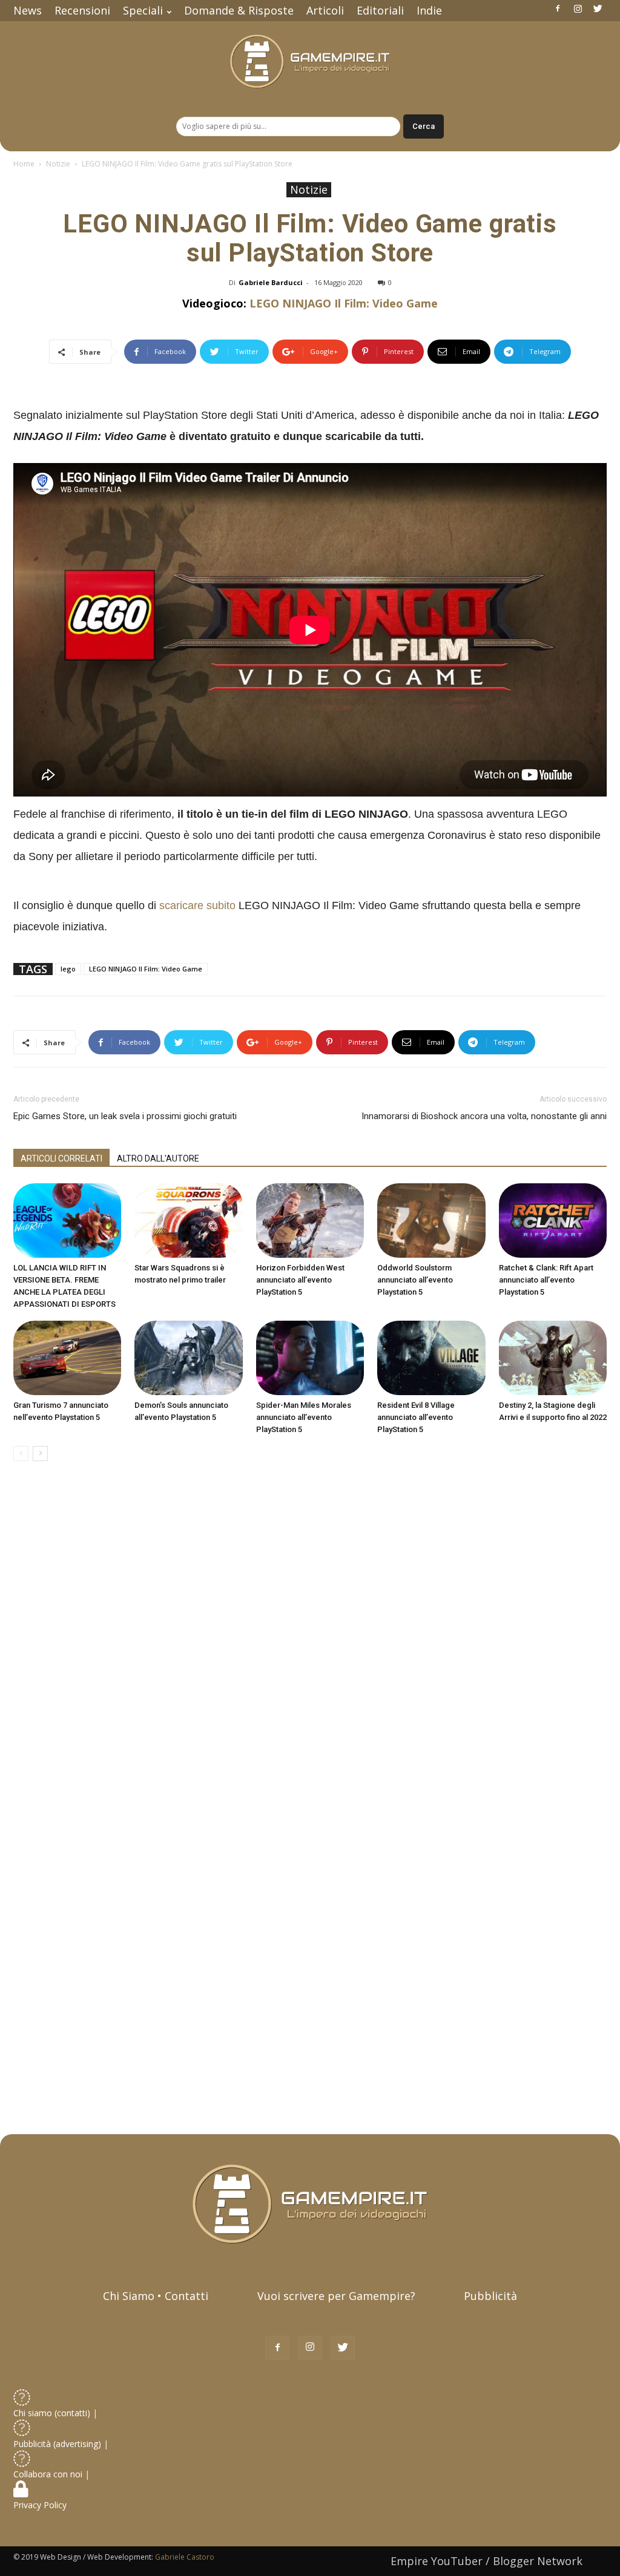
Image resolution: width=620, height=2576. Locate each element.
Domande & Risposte (239, 10)
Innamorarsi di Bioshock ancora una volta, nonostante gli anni (484, 1116)
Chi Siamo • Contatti (156, 2296)
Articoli (325, 10)
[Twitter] (598, 8)
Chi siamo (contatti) (52, 2413)
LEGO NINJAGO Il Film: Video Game (344, 303)
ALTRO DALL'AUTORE (158, 1158)
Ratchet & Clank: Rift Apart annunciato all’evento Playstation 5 (546, 1280)
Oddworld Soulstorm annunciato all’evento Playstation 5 (415, 1280)
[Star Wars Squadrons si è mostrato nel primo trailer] (188, 1221)
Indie (429, 10)
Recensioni (82, 10)
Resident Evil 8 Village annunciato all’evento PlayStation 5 (416, 1417)
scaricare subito (197, 905)
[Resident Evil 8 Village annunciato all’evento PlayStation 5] (431, 1358)
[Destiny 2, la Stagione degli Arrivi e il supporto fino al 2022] (553, 1358)
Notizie (58, 164)
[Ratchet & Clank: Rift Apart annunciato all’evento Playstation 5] (553, 1221)
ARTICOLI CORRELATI (61, 1158)
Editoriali (380, 10)
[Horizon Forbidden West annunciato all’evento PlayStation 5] (310, 1221)
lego (68, 969)
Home (24, 164)
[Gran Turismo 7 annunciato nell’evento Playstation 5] (67, 1358)
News (28, 10)
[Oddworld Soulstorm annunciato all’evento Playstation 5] (431, 1221)
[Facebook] (558, 8)
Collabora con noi (49, 2474)
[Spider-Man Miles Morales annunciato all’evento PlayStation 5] (310, 1358)
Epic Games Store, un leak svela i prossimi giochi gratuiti (125, 1116)
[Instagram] (578, 8)
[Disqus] (310, 1641)
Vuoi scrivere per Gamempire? (336, 2296)
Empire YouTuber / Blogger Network (486, 2561)
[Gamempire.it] (310, 61)
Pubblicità (490, 2296)
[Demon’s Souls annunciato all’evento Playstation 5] (188, 1358)
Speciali (143, 10)
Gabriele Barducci (271, 282)
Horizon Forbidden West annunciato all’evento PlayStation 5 (300, 1280)
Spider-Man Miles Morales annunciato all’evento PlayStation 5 (304, 1417)
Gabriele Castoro (185, 2557)
